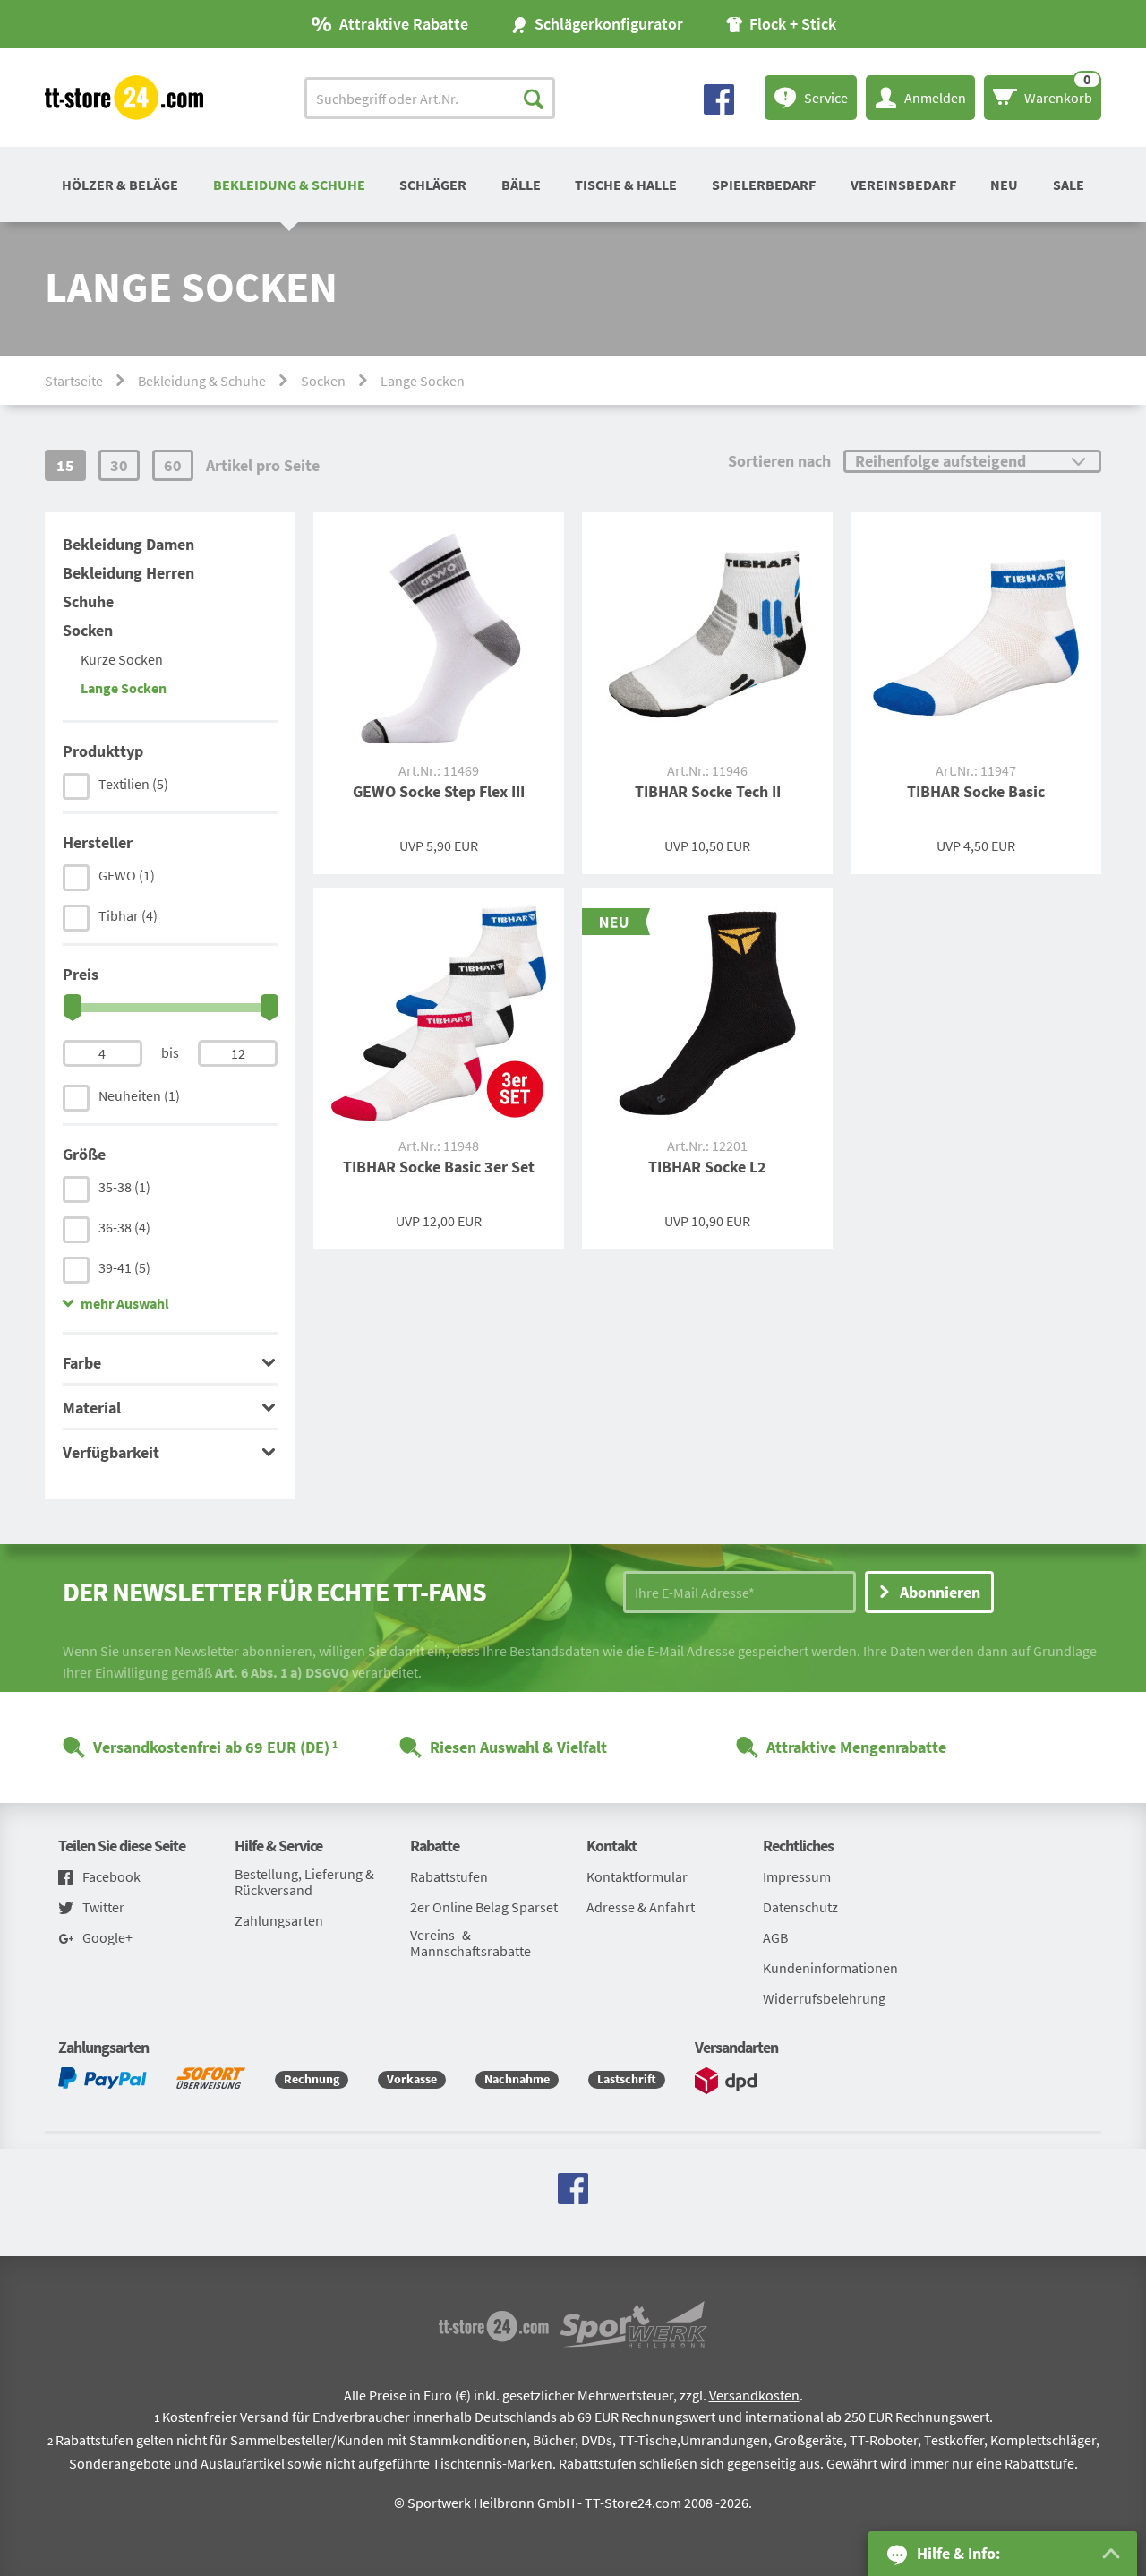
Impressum (797, 1876)
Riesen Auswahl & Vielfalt (518, 1747)
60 (173, 465)
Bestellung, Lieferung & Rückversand (304, 1882)
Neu (1004, 185)
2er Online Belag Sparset (484, 1907)
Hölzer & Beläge (120, 185)
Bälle (521, 185)
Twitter (103, 1907)
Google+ (107, 1938)
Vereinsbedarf (903, 185)
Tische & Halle (626, 185)
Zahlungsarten (279, 1920)
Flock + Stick (793, 24)
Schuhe (88, 601)
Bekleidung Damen (128, 544)
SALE (1069, 185)
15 (65, 465)
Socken (323, 381)
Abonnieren (940, 1592)
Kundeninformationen (830, 1968)
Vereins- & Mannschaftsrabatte (470, 1943)
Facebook (111, 1877)
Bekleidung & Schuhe (289, 185)
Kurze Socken (122, 659)
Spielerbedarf (764, 185)
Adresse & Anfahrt (641, 1907)
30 (119, 465)
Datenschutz (800, 1907)
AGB (775, 1937)
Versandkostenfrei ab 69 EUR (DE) (211, 1747)
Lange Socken (124, 688)
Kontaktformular (637, 1876)
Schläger (433, 185)
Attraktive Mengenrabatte (856, 1747)
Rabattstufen (449, 1876)
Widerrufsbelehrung (824, 1998)
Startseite (74, 381)
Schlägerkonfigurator (609, 24)
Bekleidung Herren (128, 573)
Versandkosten (754, 2395)
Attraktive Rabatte (404, 24)
